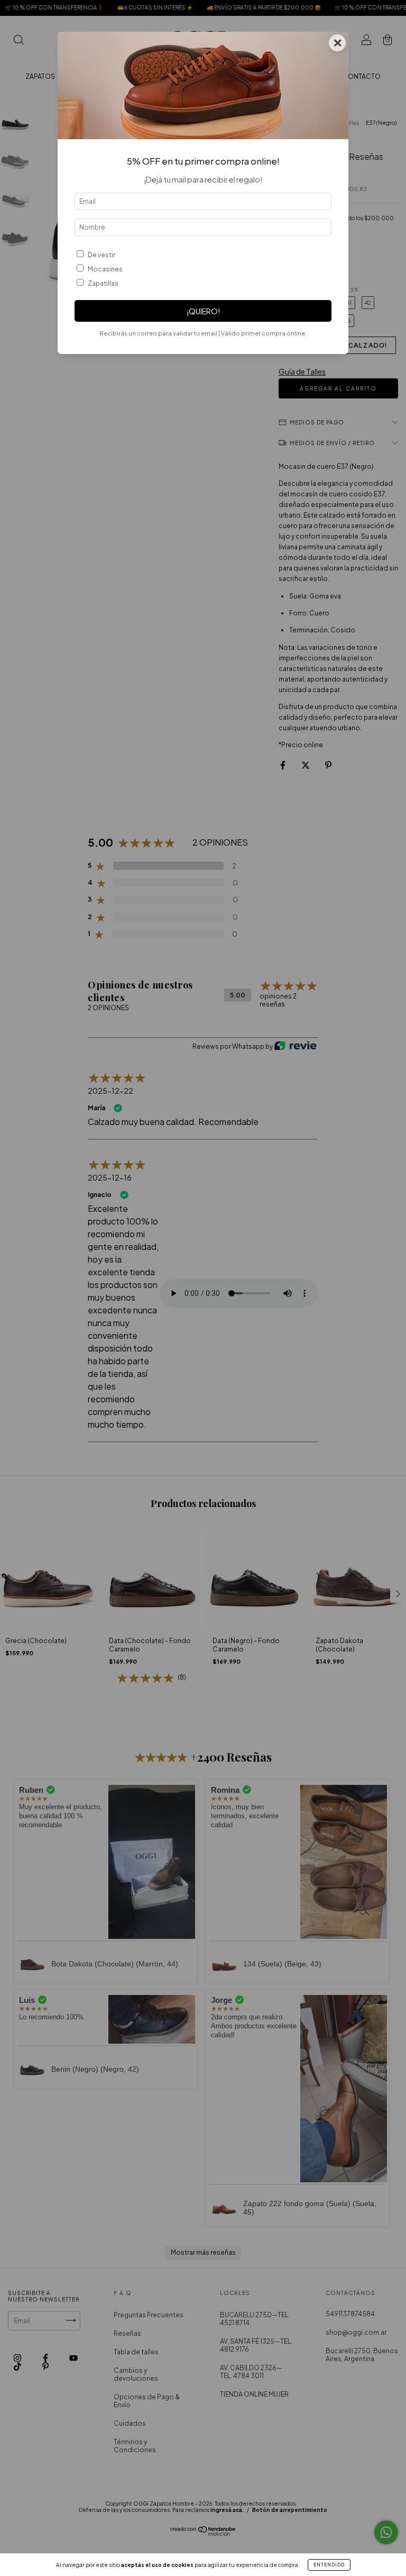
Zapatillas (103, 283)
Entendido (329, 2565)
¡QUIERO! (203, 311)
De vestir (101, 255)
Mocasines (105, 269)
